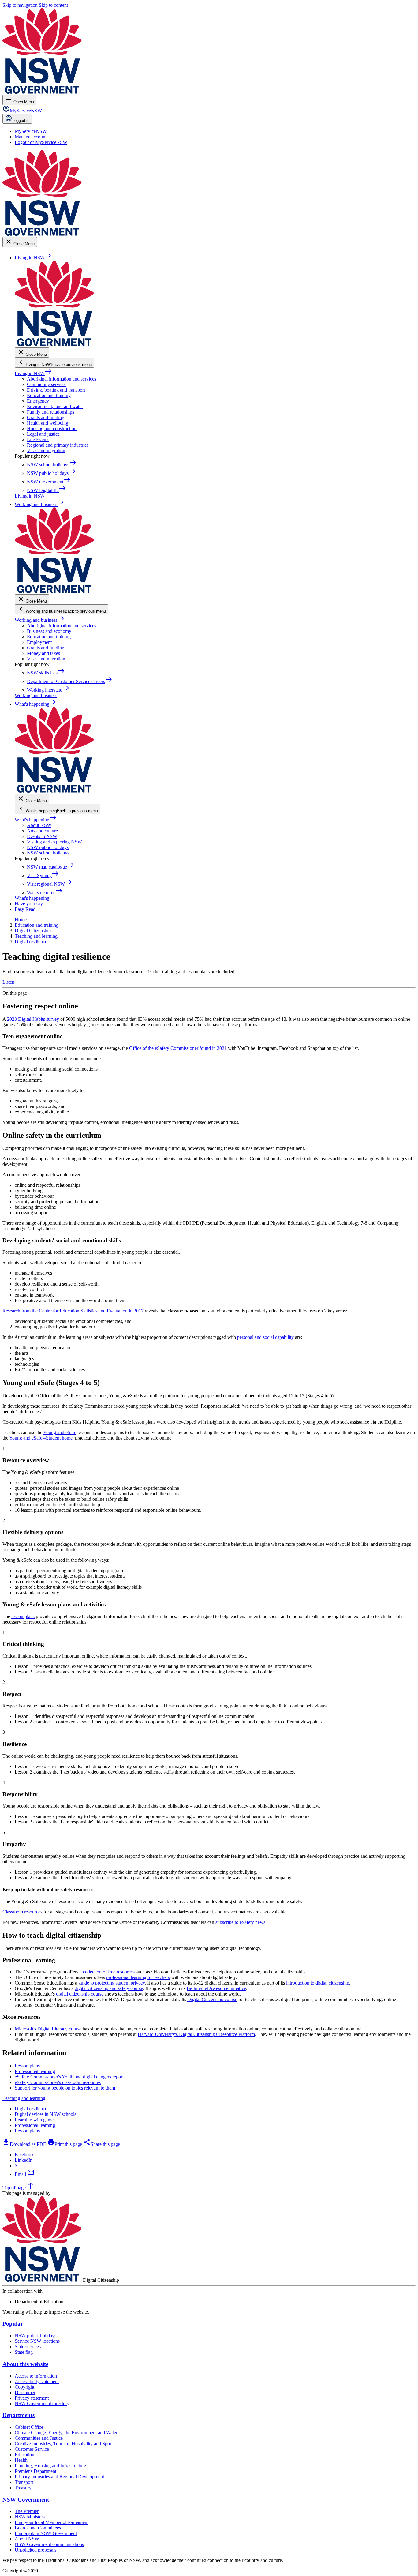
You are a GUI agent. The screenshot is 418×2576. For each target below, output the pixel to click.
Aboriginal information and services (62, 379)
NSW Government (26, 2500)
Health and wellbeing (48, 423)
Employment (39, 642)
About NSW (39, 825)
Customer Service (32, 2449)
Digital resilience (31, 2109)
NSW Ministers (30, 2517)
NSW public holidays (48, 847)
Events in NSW (42, 836)
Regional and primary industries (58, 445)
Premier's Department (35, 2471)
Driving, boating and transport (56, 390)
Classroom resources (22, 1912)
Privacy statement (32, 2398)
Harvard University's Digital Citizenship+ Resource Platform (196, 2034)
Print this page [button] (65, 2144)
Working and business (40, 620)
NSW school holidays (48, 853)
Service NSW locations (37, 2341)
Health (21, 2460)
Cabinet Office (29, 2427)
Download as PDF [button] (24, 2144)
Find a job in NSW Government (46, 2533)
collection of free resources (109, 1972)
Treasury (23, 2488)
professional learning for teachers (138, 1977)
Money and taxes (43, 653)
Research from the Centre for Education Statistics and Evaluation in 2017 (73, 1311)
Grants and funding (46, 417)
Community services (47, 384)
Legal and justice (43, 434)
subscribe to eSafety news (240, 1922)
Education (24, 2455)
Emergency (38, 401)
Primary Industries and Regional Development (59, 2477)
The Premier (27, 2511)
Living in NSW (33, 373)
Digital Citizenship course (212, 1999)
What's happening (36, 820)
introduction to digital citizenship (318, 1983)
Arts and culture (42, 831)
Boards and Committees (38, 2528)
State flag (24, 2352)
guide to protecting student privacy (112, 1983)
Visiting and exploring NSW (54, 842)
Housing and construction (52, 428)
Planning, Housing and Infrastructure (50, 2466)
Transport (24, 2482)
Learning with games (35, 2120)
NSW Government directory (42, 2403)
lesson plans (23, 1616)
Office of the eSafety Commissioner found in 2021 (178, 1048)
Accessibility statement (37, 2381)
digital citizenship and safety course (109, 1988)
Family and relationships (50, 412)
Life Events (38, 439)
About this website (25, 2364)
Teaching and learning (24, 2098)
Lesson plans (27, 2131)
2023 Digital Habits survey (33, 1019)
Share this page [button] (102, 2144)
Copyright (24, 2387)
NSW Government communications (49, 2544)
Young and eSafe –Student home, (41, 1438)
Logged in (21, 120)
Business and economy (49, 631)
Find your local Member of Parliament (52, 2522)
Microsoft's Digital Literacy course (48, 2029)
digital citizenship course (80, 1994)
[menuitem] (31, 131)
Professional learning (35, 2125)
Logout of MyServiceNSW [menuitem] (41, 142)
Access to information (36, 2376)
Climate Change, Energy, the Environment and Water (66, 2433)
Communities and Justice (39, 2438)
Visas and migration (46, 451)
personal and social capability (265, 1337)
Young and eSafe (60, 1432)
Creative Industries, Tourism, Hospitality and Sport (64, 2444)
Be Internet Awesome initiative (216, 1988)
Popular (13, 2324)
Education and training (49, 395)
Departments (19, 2415)
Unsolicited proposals (35, 2550)
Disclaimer (25, 2392)
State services (28, 2347)
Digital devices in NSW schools (45, 2114)
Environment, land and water (55, 406)
